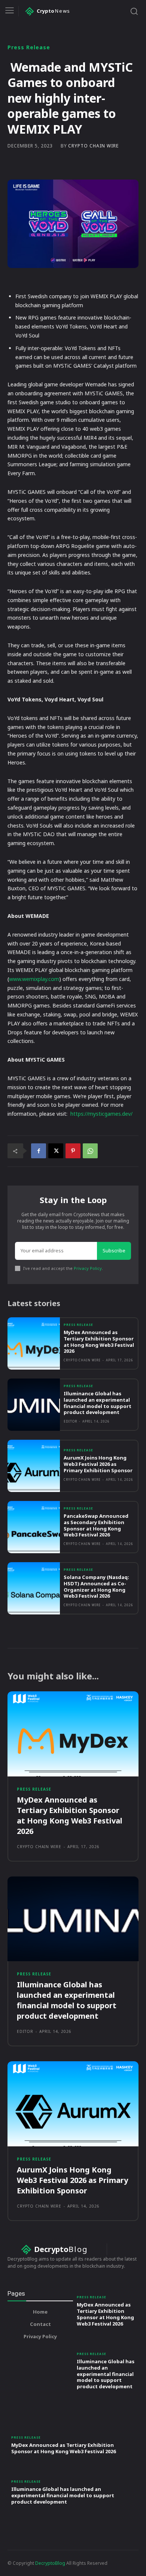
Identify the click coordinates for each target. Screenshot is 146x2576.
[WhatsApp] (90, 1151)
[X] (56, 1151)
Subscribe (114, 1250)
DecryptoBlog (50, 2563)
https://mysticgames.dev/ (101, 1114)
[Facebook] (39, 1151)
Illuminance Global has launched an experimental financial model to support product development (98, 1403)
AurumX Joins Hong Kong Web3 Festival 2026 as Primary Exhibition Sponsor (98, 1464)
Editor (70, 1421)
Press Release (29, 47)
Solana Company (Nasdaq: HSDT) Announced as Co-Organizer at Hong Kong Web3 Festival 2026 (96, 1587)
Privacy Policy (88, 1268)
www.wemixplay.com (34, 979)
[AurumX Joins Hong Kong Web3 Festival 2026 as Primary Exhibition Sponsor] (34, 1466)
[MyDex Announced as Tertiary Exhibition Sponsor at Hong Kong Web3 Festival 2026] (34, 1343)
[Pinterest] (73, 1151)
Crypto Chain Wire (93, 146)
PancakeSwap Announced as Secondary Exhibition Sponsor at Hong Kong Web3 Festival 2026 (96, 1525)
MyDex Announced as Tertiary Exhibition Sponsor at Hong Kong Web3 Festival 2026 (99, 1342)
